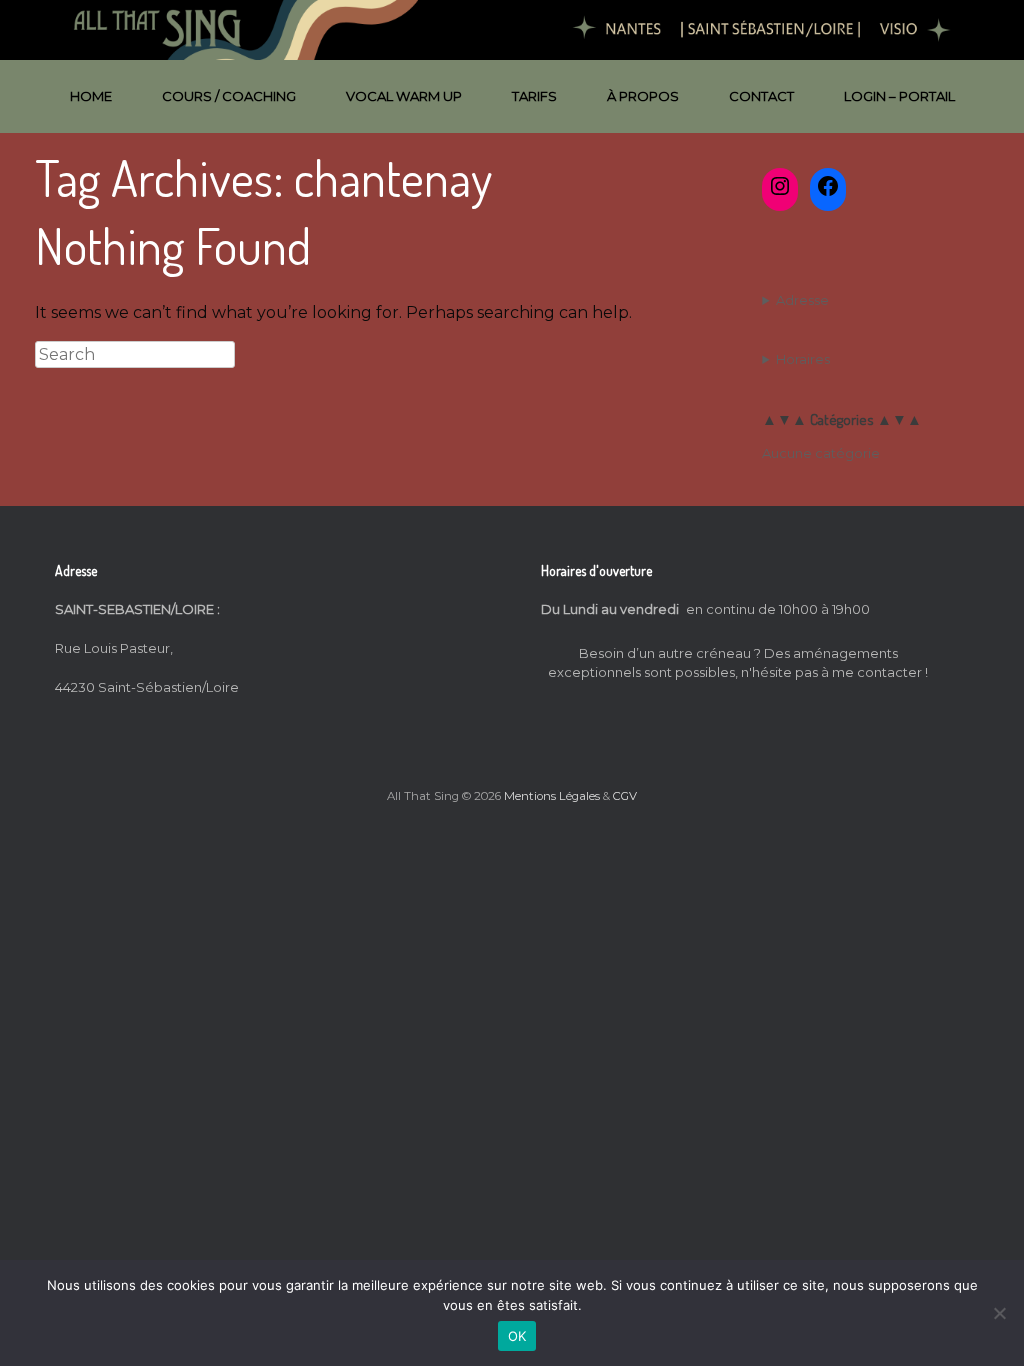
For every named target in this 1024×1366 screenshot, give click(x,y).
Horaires (803, 359)
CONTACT (761, 96)
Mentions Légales (552, 796)
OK (517, 1336)
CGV (625, 796)
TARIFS (534, 96)
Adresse (802, 300)
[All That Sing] (512, 30)
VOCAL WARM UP (404, 96)
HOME (91, 96)
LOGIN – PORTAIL (899, 96)
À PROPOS (643, 96)
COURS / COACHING (229, 96)
